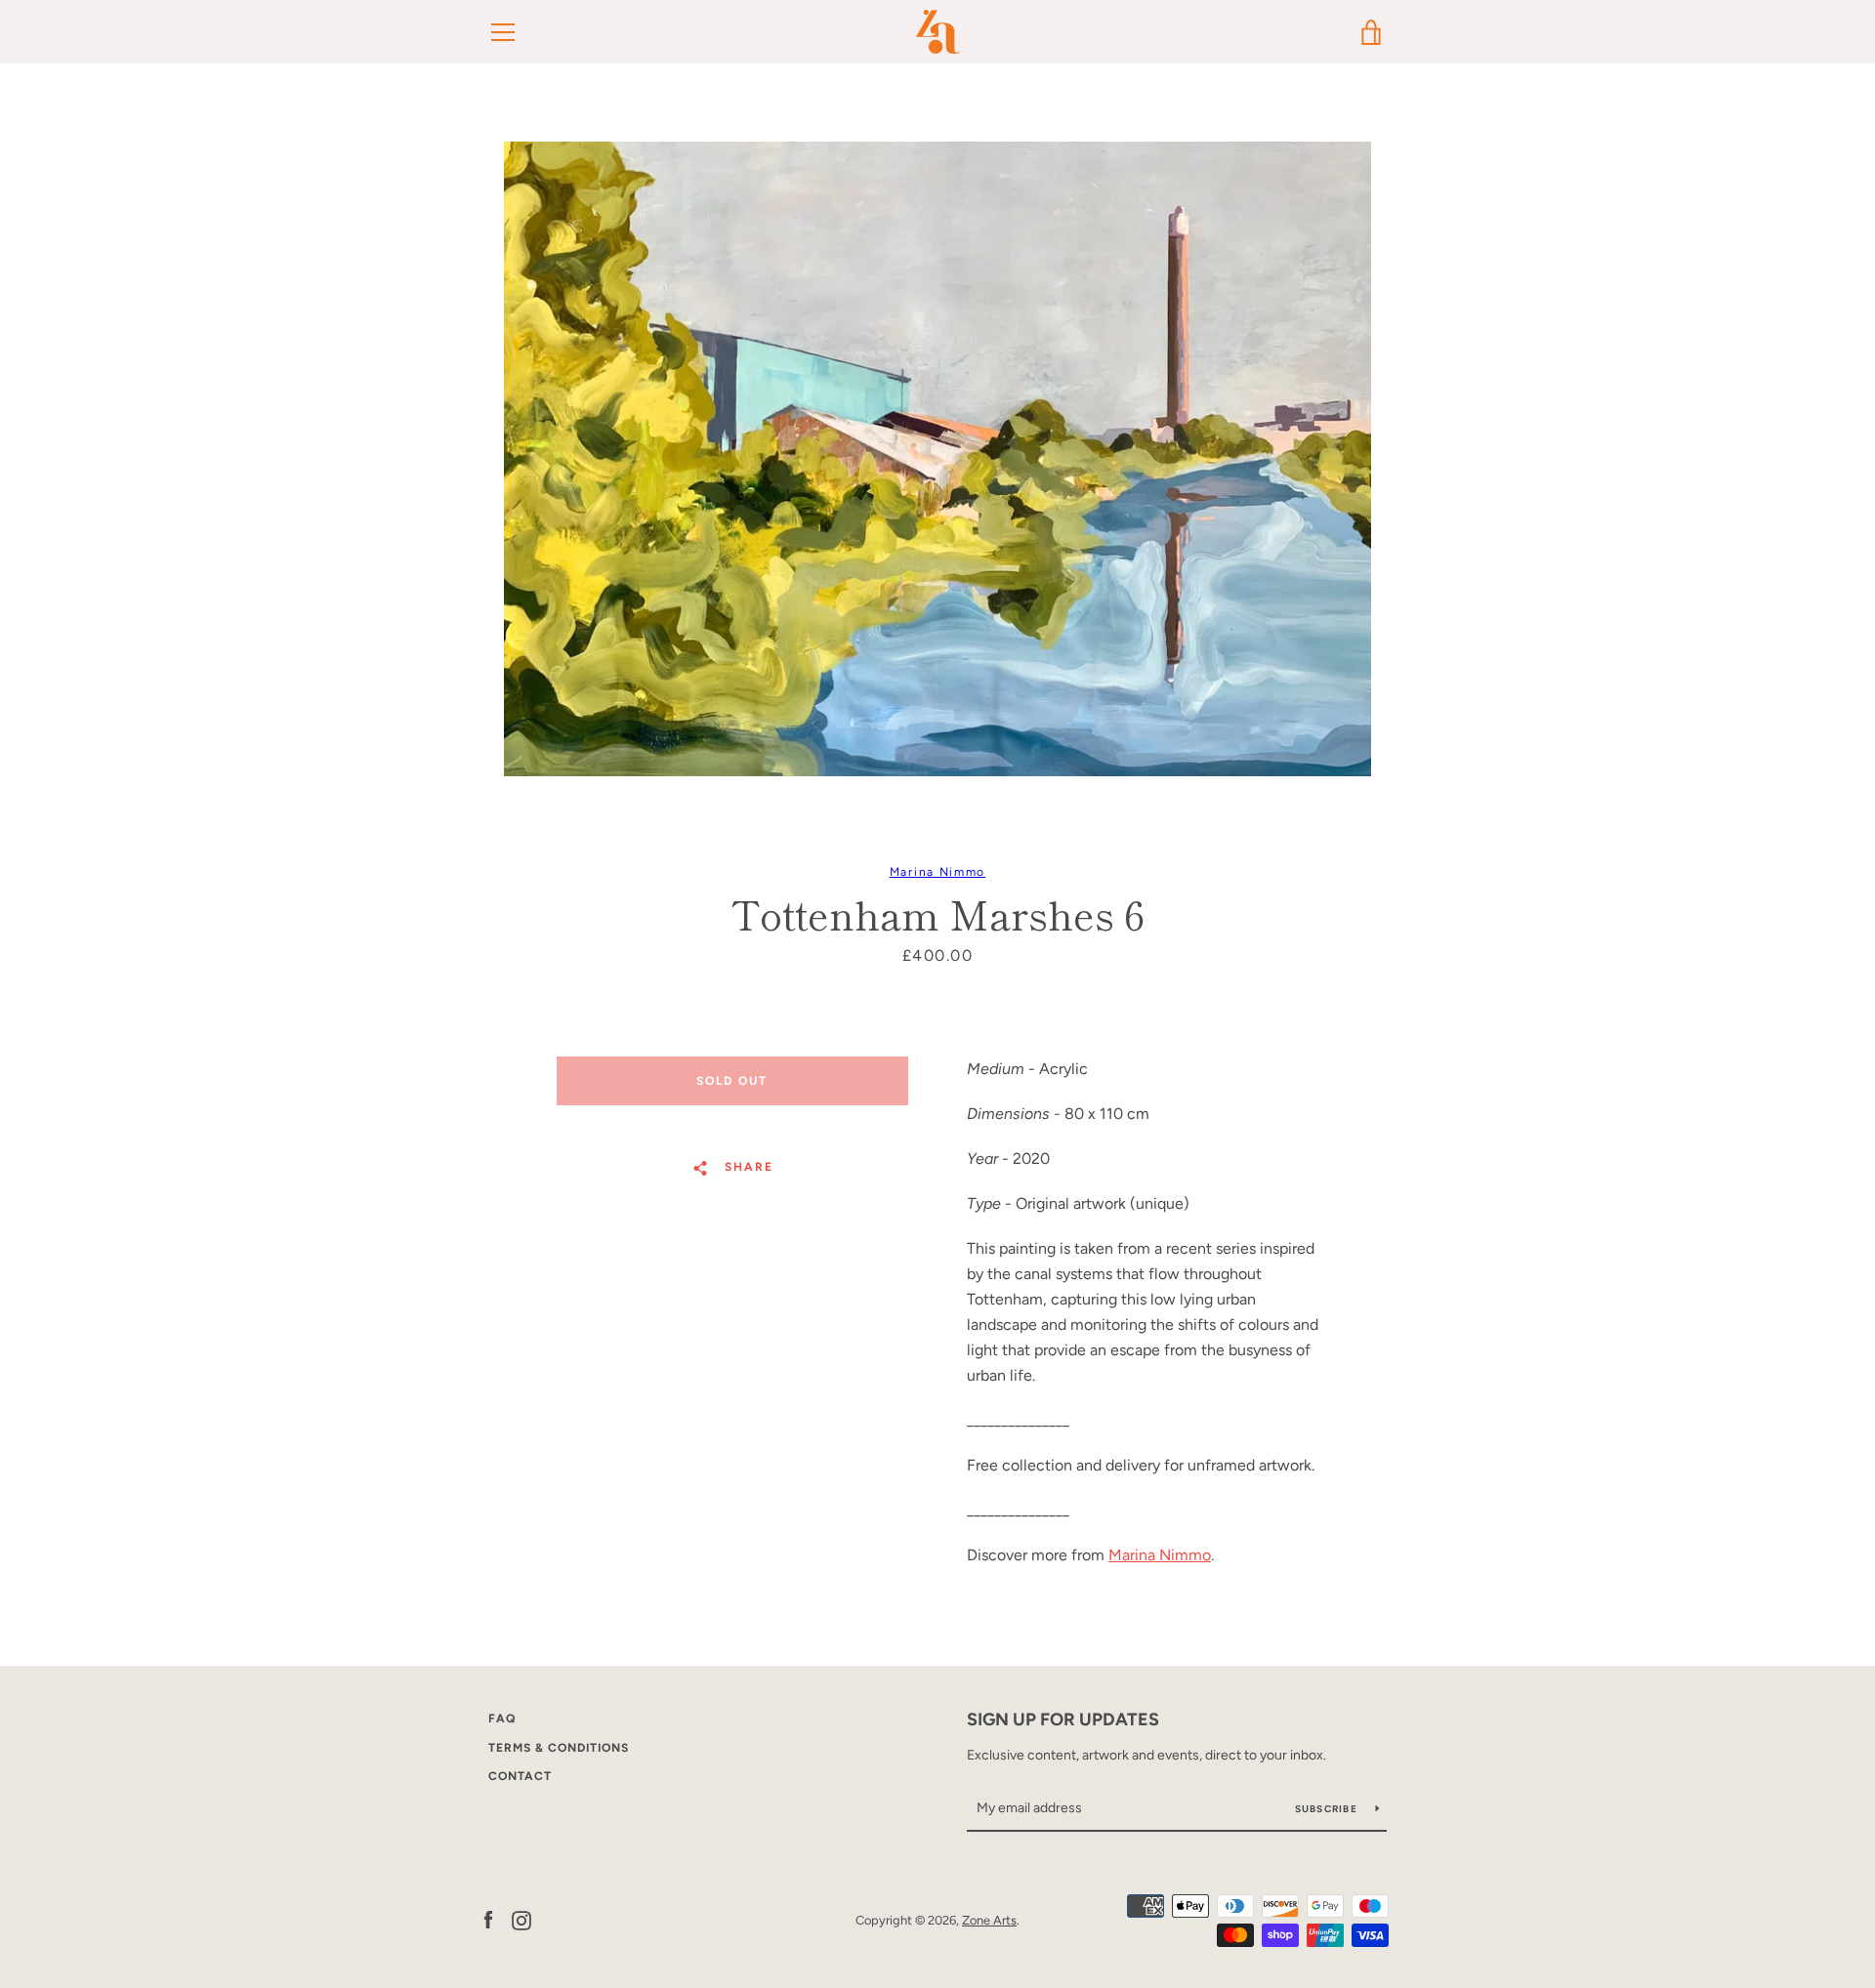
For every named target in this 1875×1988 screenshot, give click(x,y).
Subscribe (1328, 1809)
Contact (520, 1776)
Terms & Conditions (559, 1748)
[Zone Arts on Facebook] (488, 1919)
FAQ (502, 1719)
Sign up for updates (1063, 1719)
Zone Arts (989, 1920)
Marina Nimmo (937, 872)
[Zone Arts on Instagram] (521, 1919)
